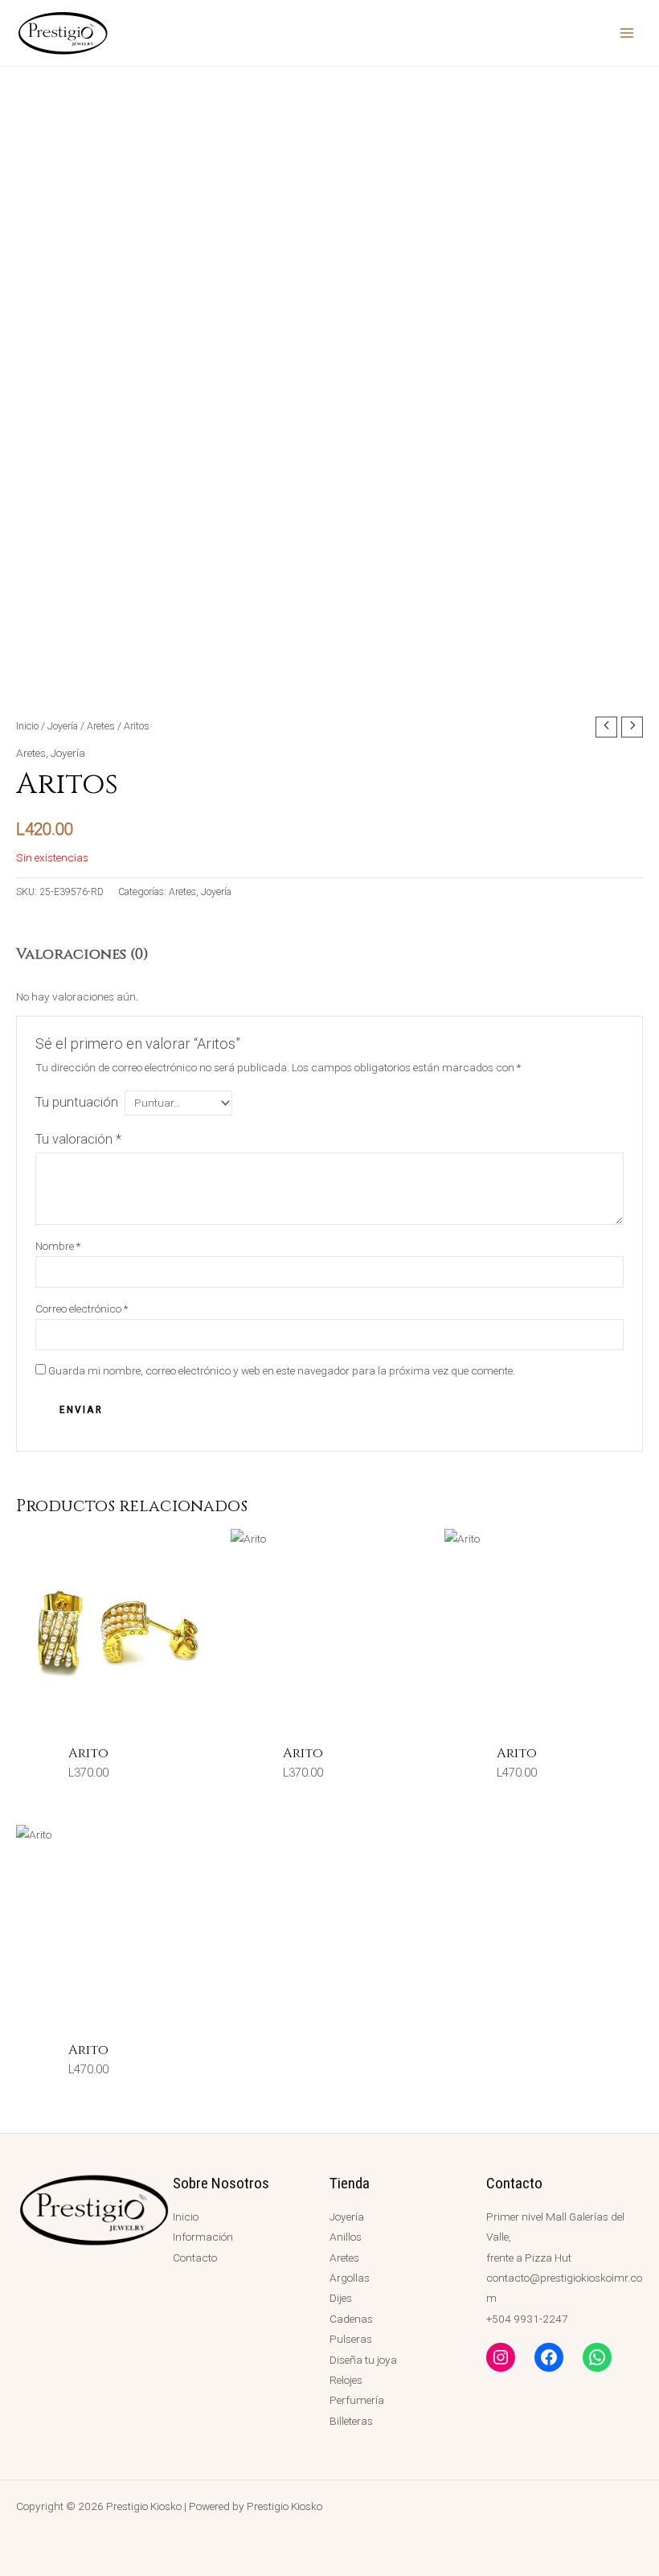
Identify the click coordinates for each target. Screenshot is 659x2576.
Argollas (350, 2278)
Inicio (27, 726)
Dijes (341, 2298)
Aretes (101, 726)
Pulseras (351, 2339)
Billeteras (351, 2421)
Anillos (346, 2237)
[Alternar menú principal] (627, 33)
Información (203, 2237)
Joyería (63, 726)
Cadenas (351, 2319)
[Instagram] (501, 2357)
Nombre (58, 1246)
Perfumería (357, 2400)
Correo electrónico (82, 1309)
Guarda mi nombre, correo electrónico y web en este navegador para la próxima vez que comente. (282, 1370)
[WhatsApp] (597, 2357)
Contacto (195, 2258)
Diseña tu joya (363, 2360)
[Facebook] (549, 2357)
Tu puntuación (77, 1102)
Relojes (346, 2380)
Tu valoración (78, 1139)
